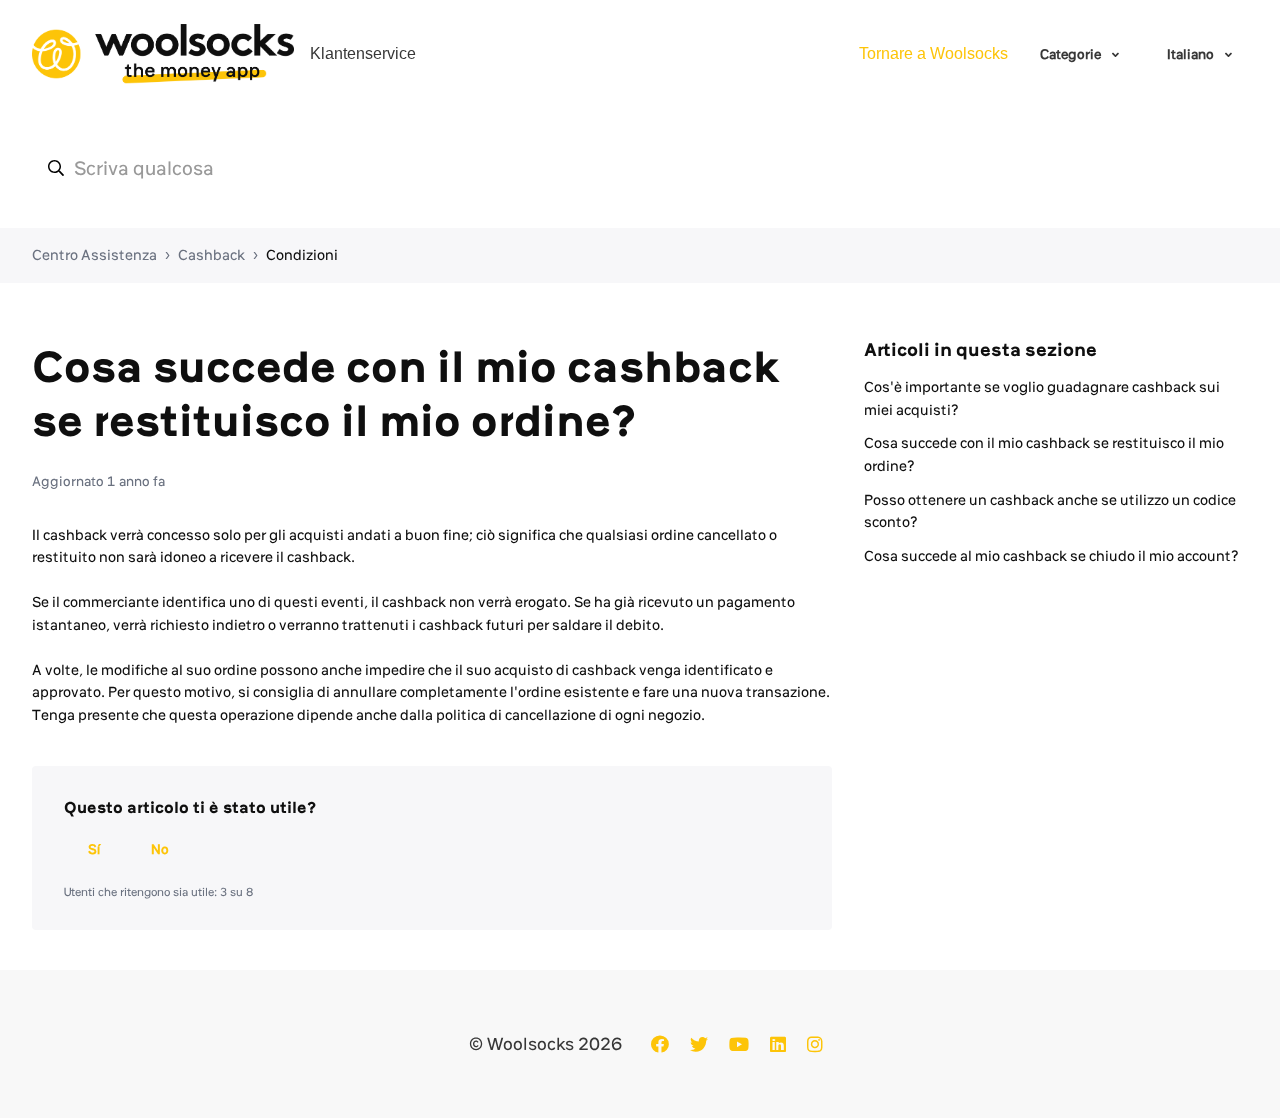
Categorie (1072, 54)
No (160, 849)
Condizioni (302, 255)
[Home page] (163, 54)
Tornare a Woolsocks (933, 53)
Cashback (211, 255)
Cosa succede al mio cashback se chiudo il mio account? (1051, 556)
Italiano (1192, 54)
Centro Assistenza (94, 255)
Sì (94, 849)
